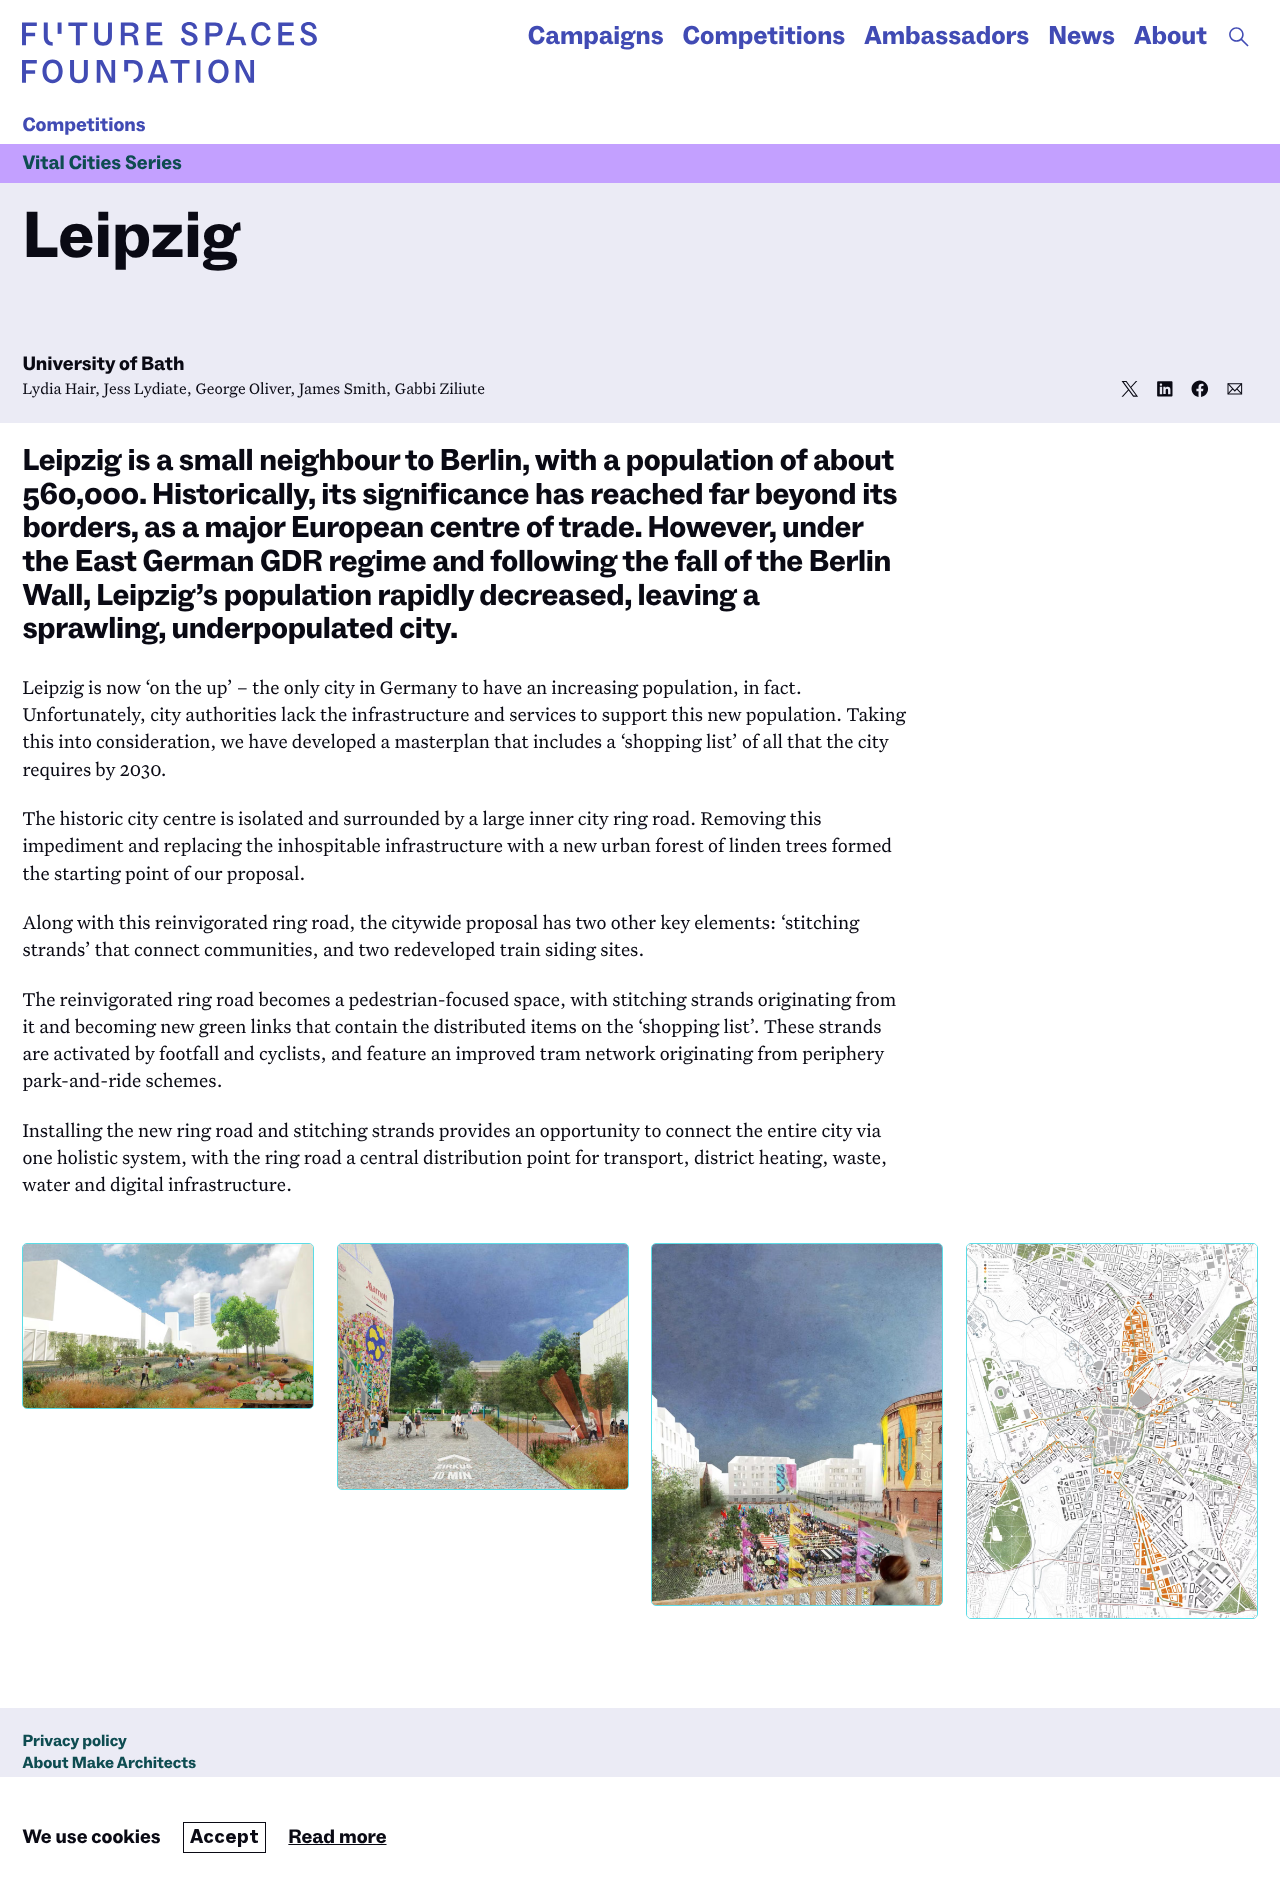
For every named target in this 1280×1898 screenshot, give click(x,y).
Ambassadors (946, 36)
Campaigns (596, 36)
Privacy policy (74, 1741)
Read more (337, 1837)
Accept (224, 1837)
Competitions (764, 36)
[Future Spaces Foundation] (169, 52)
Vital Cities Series (102, 163)
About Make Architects (109, 1763)
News (1081, 36)
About (1170, 36)
